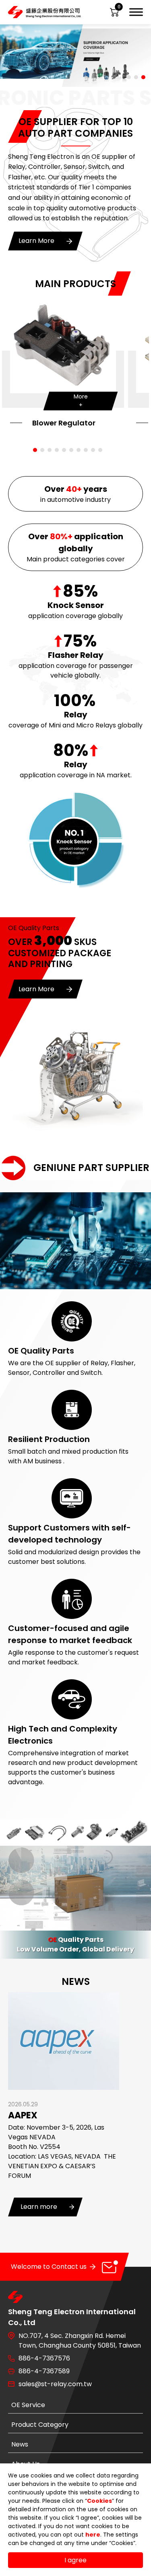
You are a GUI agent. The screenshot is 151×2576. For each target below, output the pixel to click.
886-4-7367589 (44, 2371)
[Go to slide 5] (64, 450)
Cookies (99, 2501)
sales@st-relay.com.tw (55, 2384)
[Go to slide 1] (129, 77)
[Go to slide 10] (100, 450)
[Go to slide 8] (86, 450)
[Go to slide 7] (79, 450)
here (93, 2535)
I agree (75, 2560)
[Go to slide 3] (143, 77)
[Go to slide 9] (93, 450)
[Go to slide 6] (71, 450)
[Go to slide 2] (136, 77)
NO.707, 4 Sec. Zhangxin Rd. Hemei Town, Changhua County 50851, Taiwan (80, 2341)
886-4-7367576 (44, 2358)
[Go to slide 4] (57, 450)
